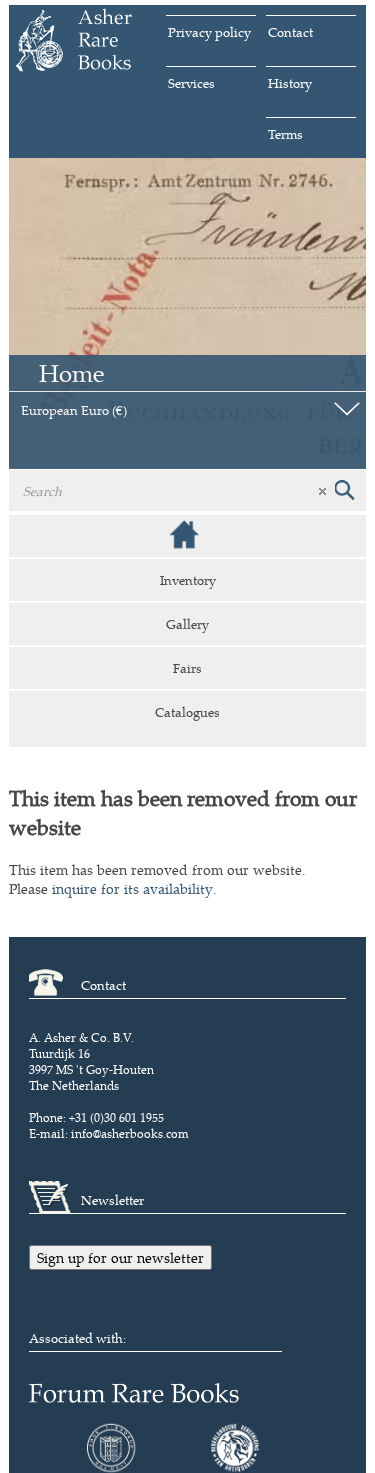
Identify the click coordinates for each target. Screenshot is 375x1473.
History (290, 83)
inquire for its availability (132, 888)
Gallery (187, 624)
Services (191, 83)
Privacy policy (209, 32)
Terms (285, 134)
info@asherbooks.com (130, 1133)
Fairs (187, 668)
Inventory (188, 580)
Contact (290, 32)
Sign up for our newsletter (120, 1257)
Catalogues (187, 712)
